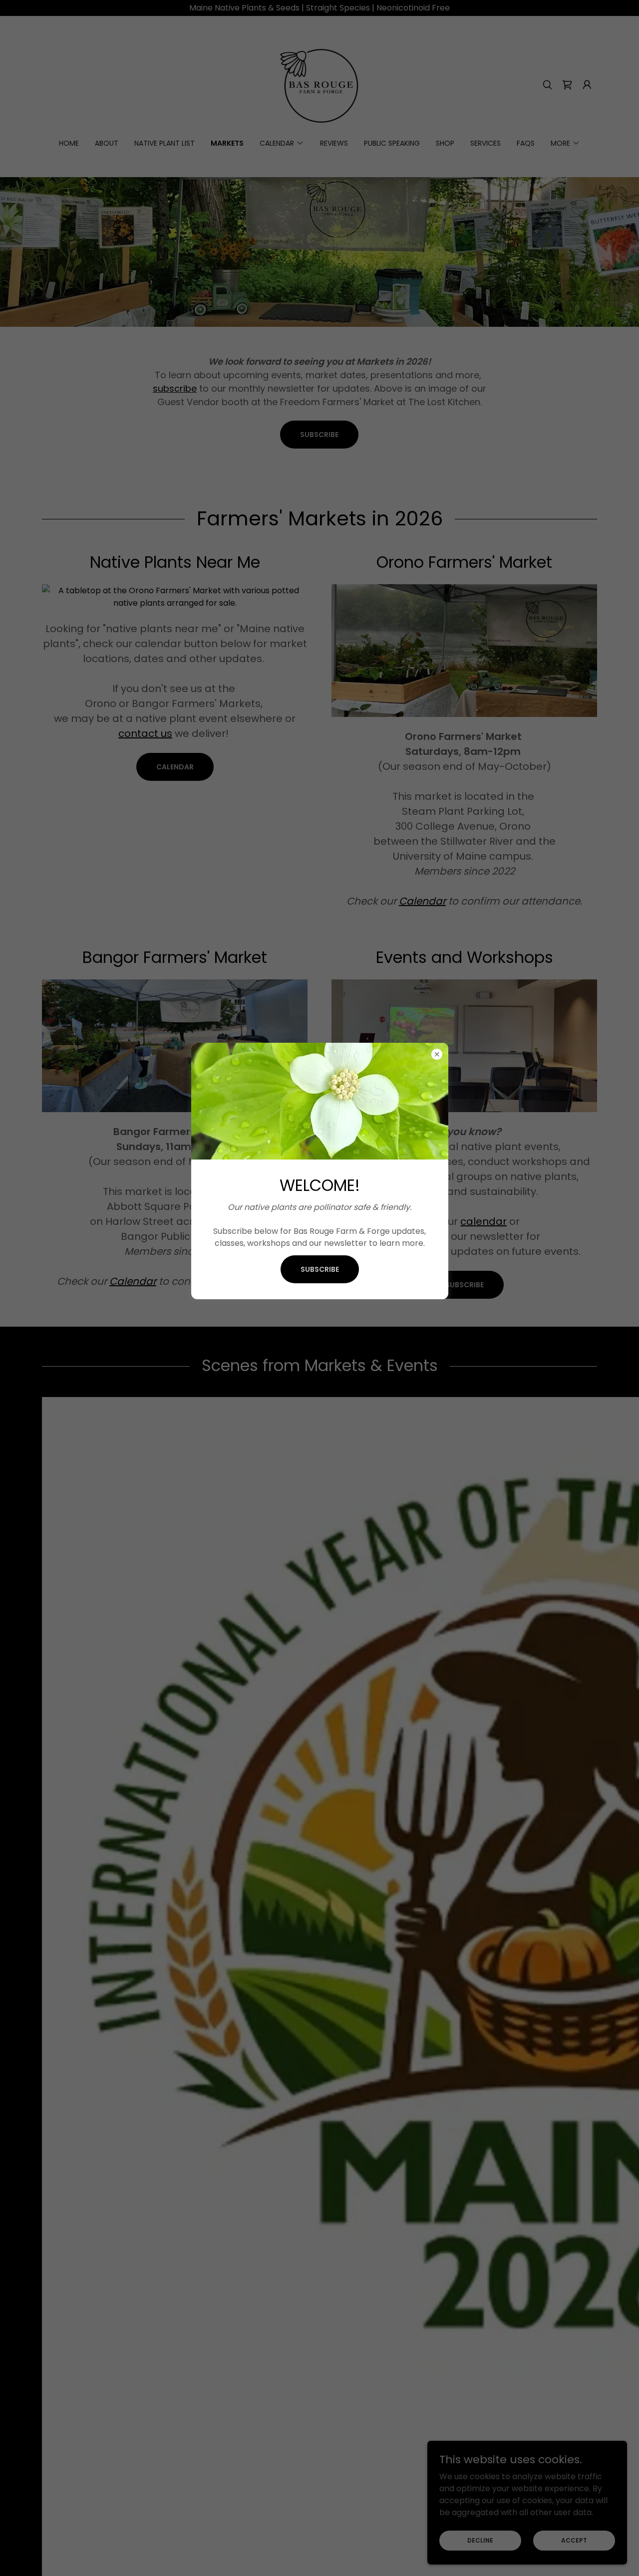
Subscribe (320, 1269)
